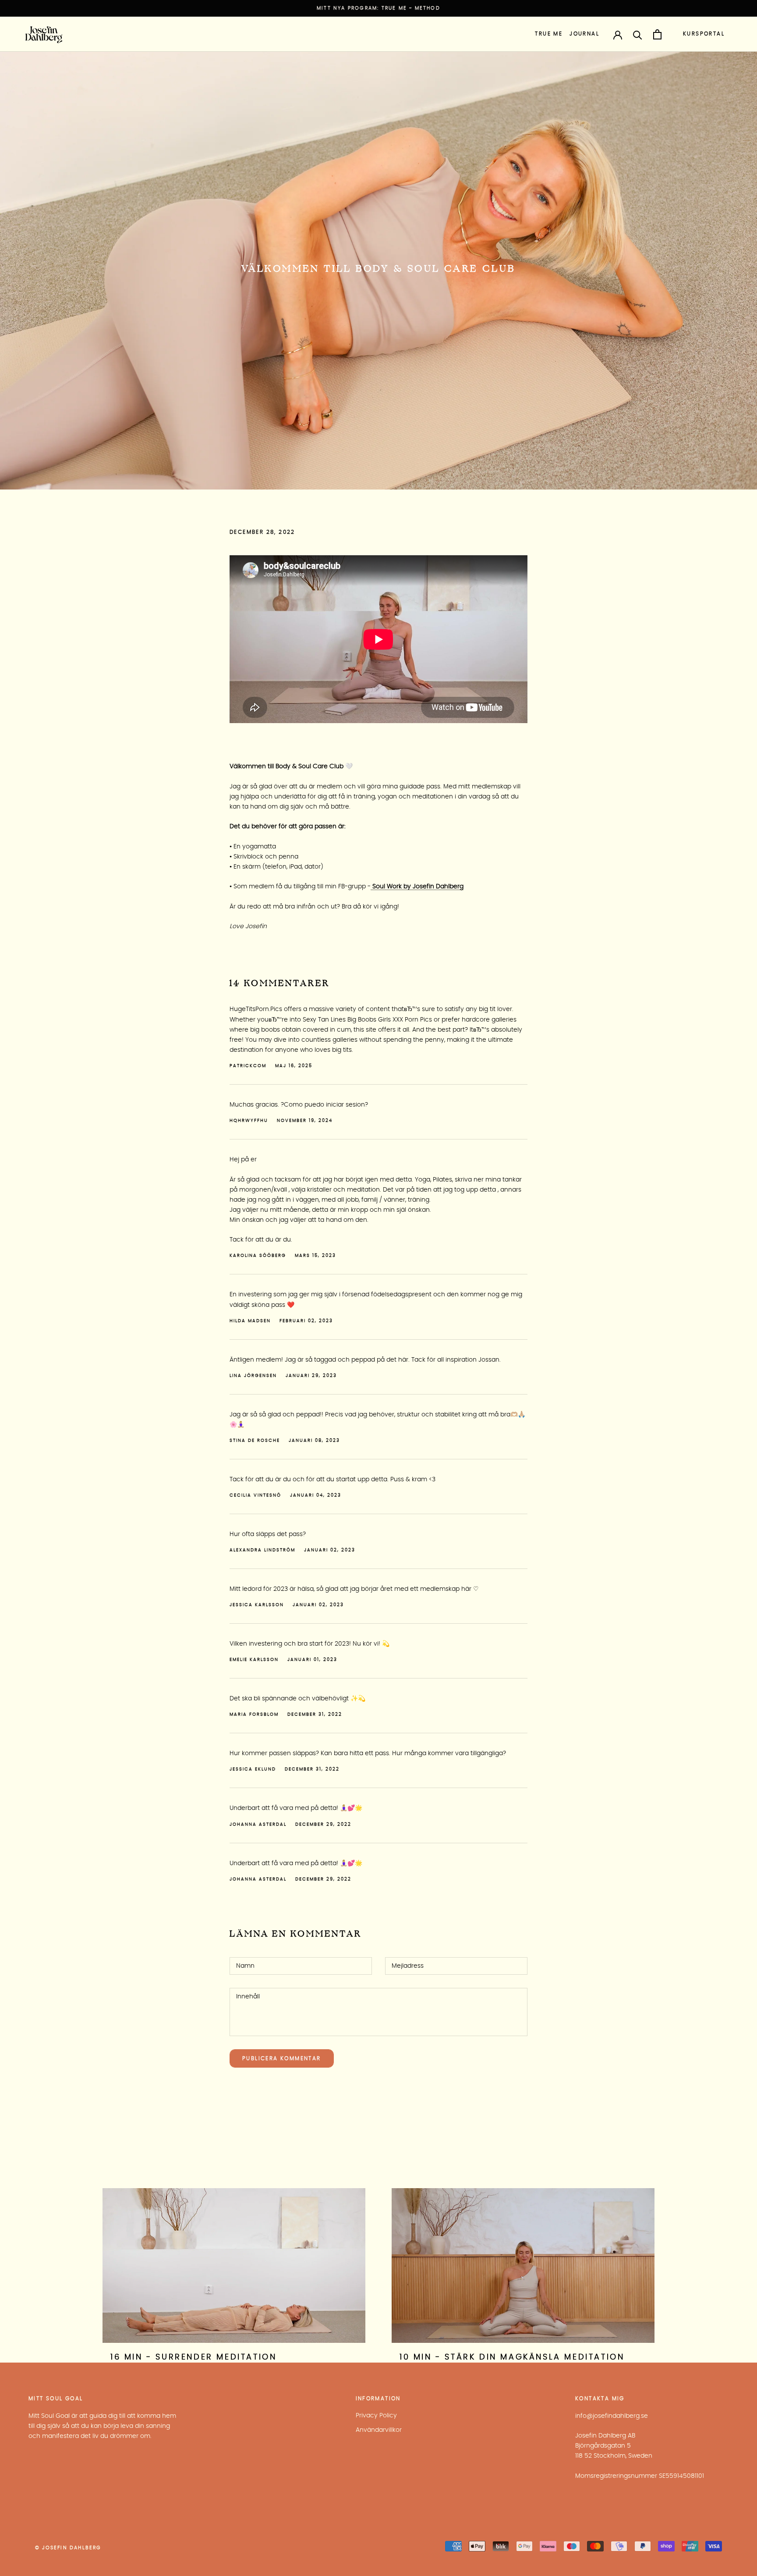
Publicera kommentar (282, 2058)
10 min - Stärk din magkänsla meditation (512, 2357)
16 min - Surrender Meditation (193, 2357)
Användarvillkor (379, 2430)
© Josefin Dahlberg (68, 2548)
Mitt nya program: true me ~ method (378, 8)
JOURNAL (584, 34)
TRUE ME (549, 34)
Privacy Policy (376, 2416)
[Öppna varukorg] (657, 34)
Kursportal (704, 34)
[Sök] (638, 34)
